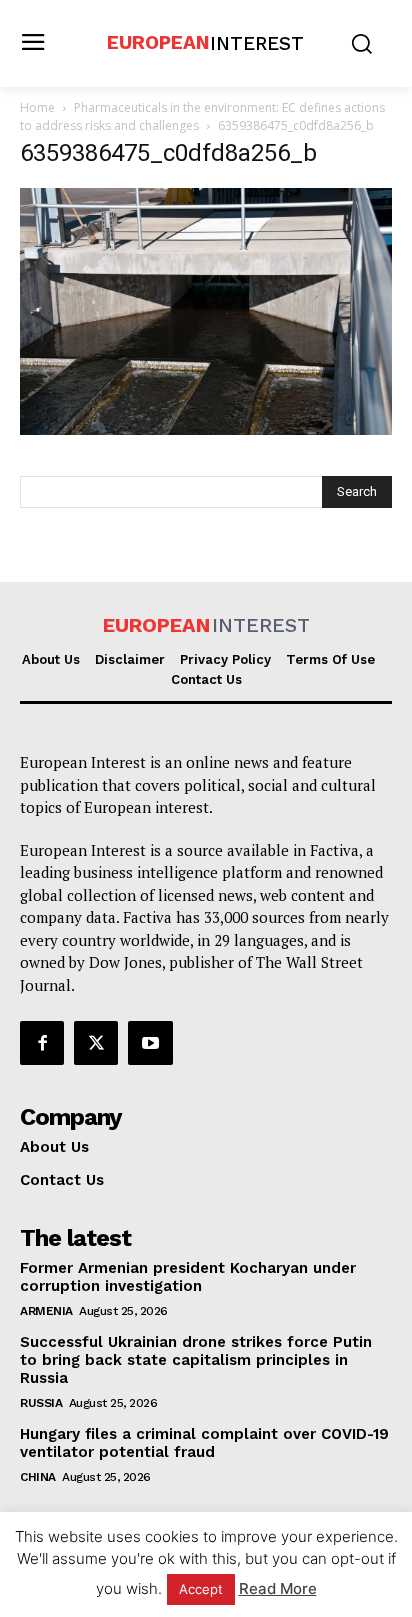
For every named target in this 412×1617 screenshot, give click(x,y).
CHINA (38, 1477)
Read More (278, 1588)
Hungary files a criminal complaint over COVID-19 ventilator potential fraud (204, 1443)
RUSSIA (41, 1403)
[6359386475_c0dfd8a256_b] (206, 429)
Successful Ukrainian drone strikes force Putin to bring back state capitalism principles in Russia (196, 1360)
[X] (96, 1043)
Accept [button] (201, 1589)
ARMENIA (46, 1311)
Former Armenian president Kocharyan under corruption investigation (188, 1277)
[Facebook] (42, 1043)
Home (37, 107)
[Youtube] (150, 1043)
